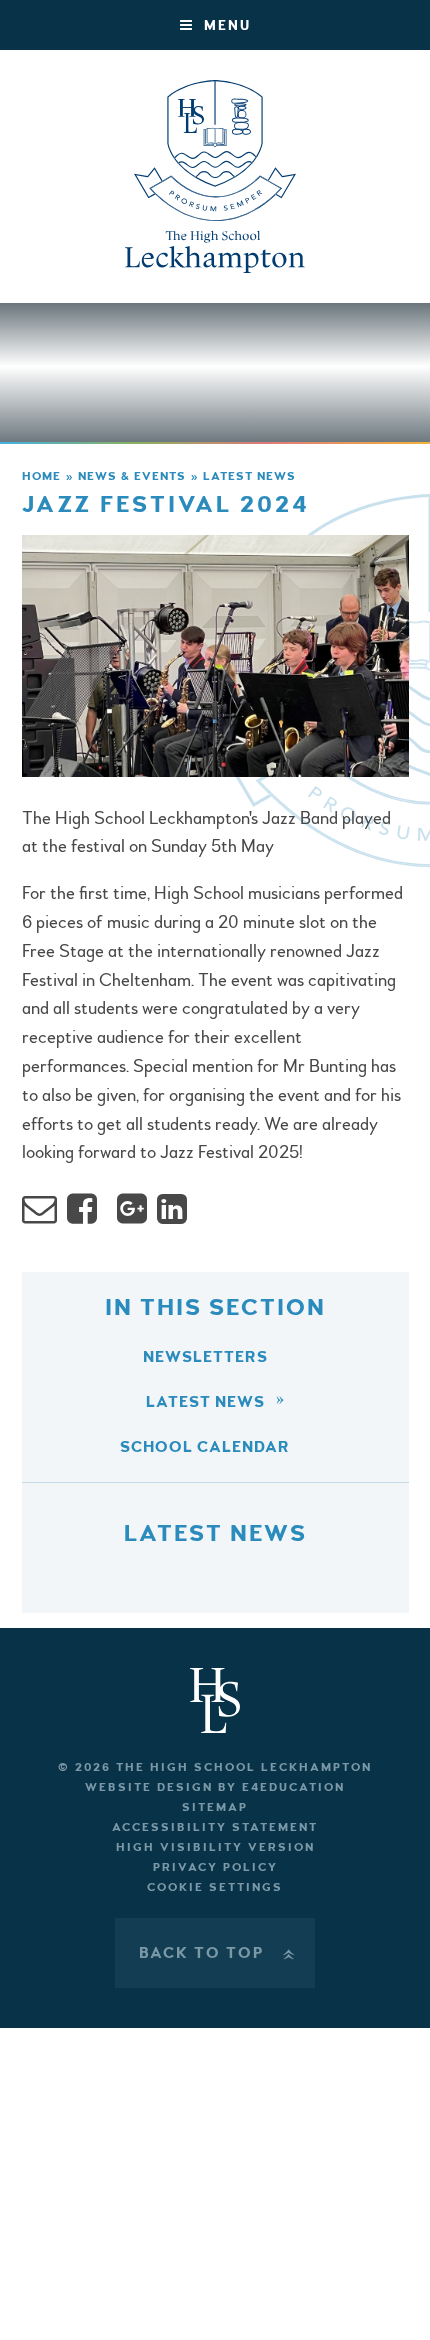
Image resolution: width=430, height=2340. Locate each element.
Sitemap (215, 1807)
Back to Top (219, 1953)
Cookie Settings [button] (215, 1887)
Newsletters (205, 1357)
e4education (293, 1787)
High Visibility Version (215, 1847)
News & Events (132, 476)
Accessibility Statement (215, 1827)
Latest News (249, 476)
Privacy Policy (215, 1867)
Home (41, 476)
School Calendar (205, 1447)
